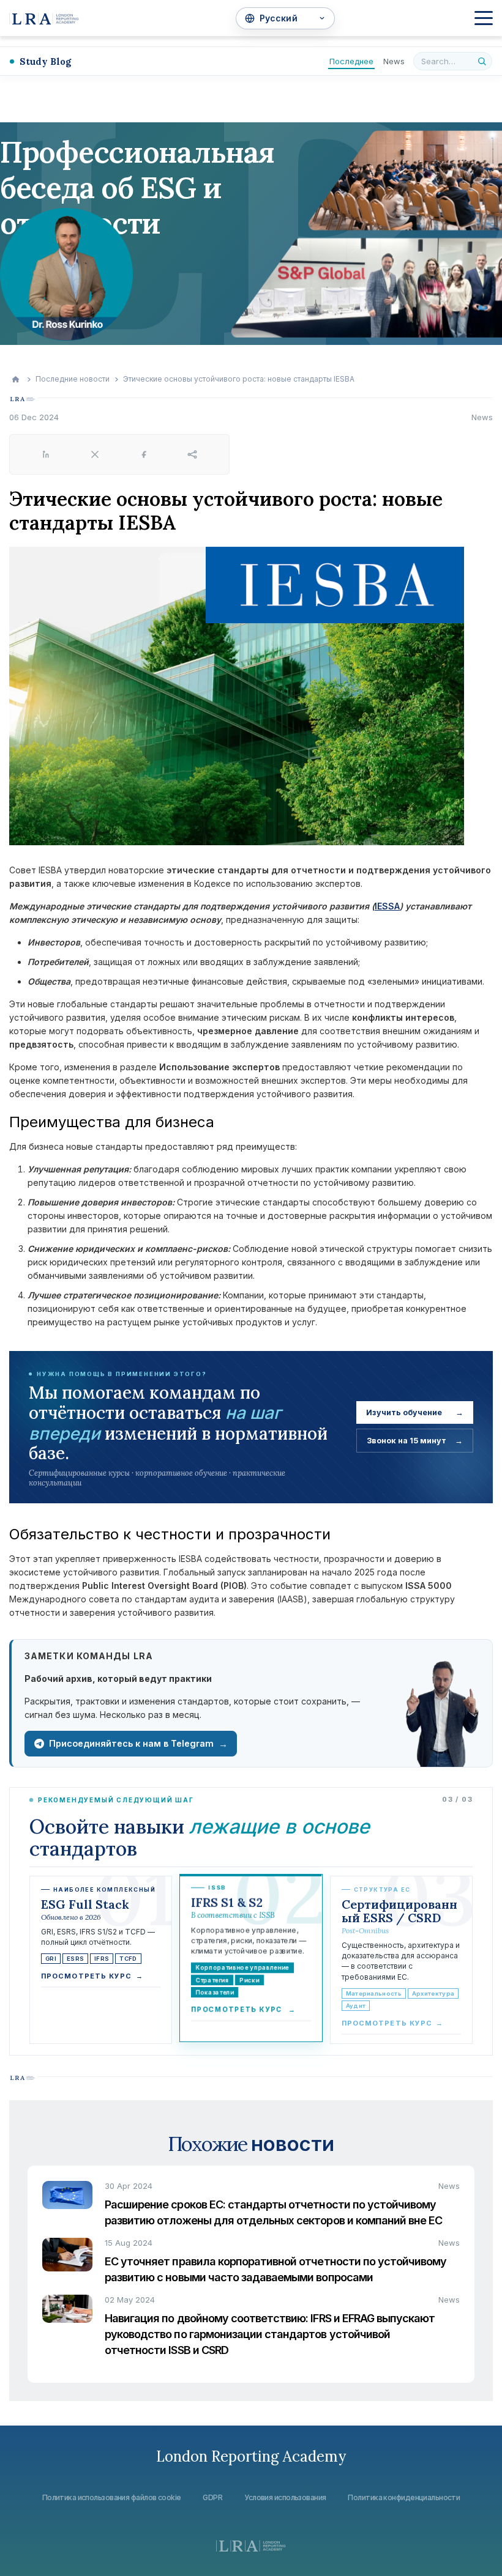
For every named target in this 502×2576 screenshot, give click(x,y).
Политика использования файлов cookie (112, 2497)
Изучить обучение (415, 1412)
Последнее (351, 61)
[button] (484, 18)
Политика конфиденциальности (404, 2497)
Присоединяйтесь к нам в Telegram (138, 1744)
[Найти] (482, 61)
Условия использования (285, 2497)
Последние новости (73, 379)
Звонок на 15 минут (415, 1441)
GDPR (212, 2497)
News (394, 61)
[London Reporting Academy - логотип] (44, 18)
